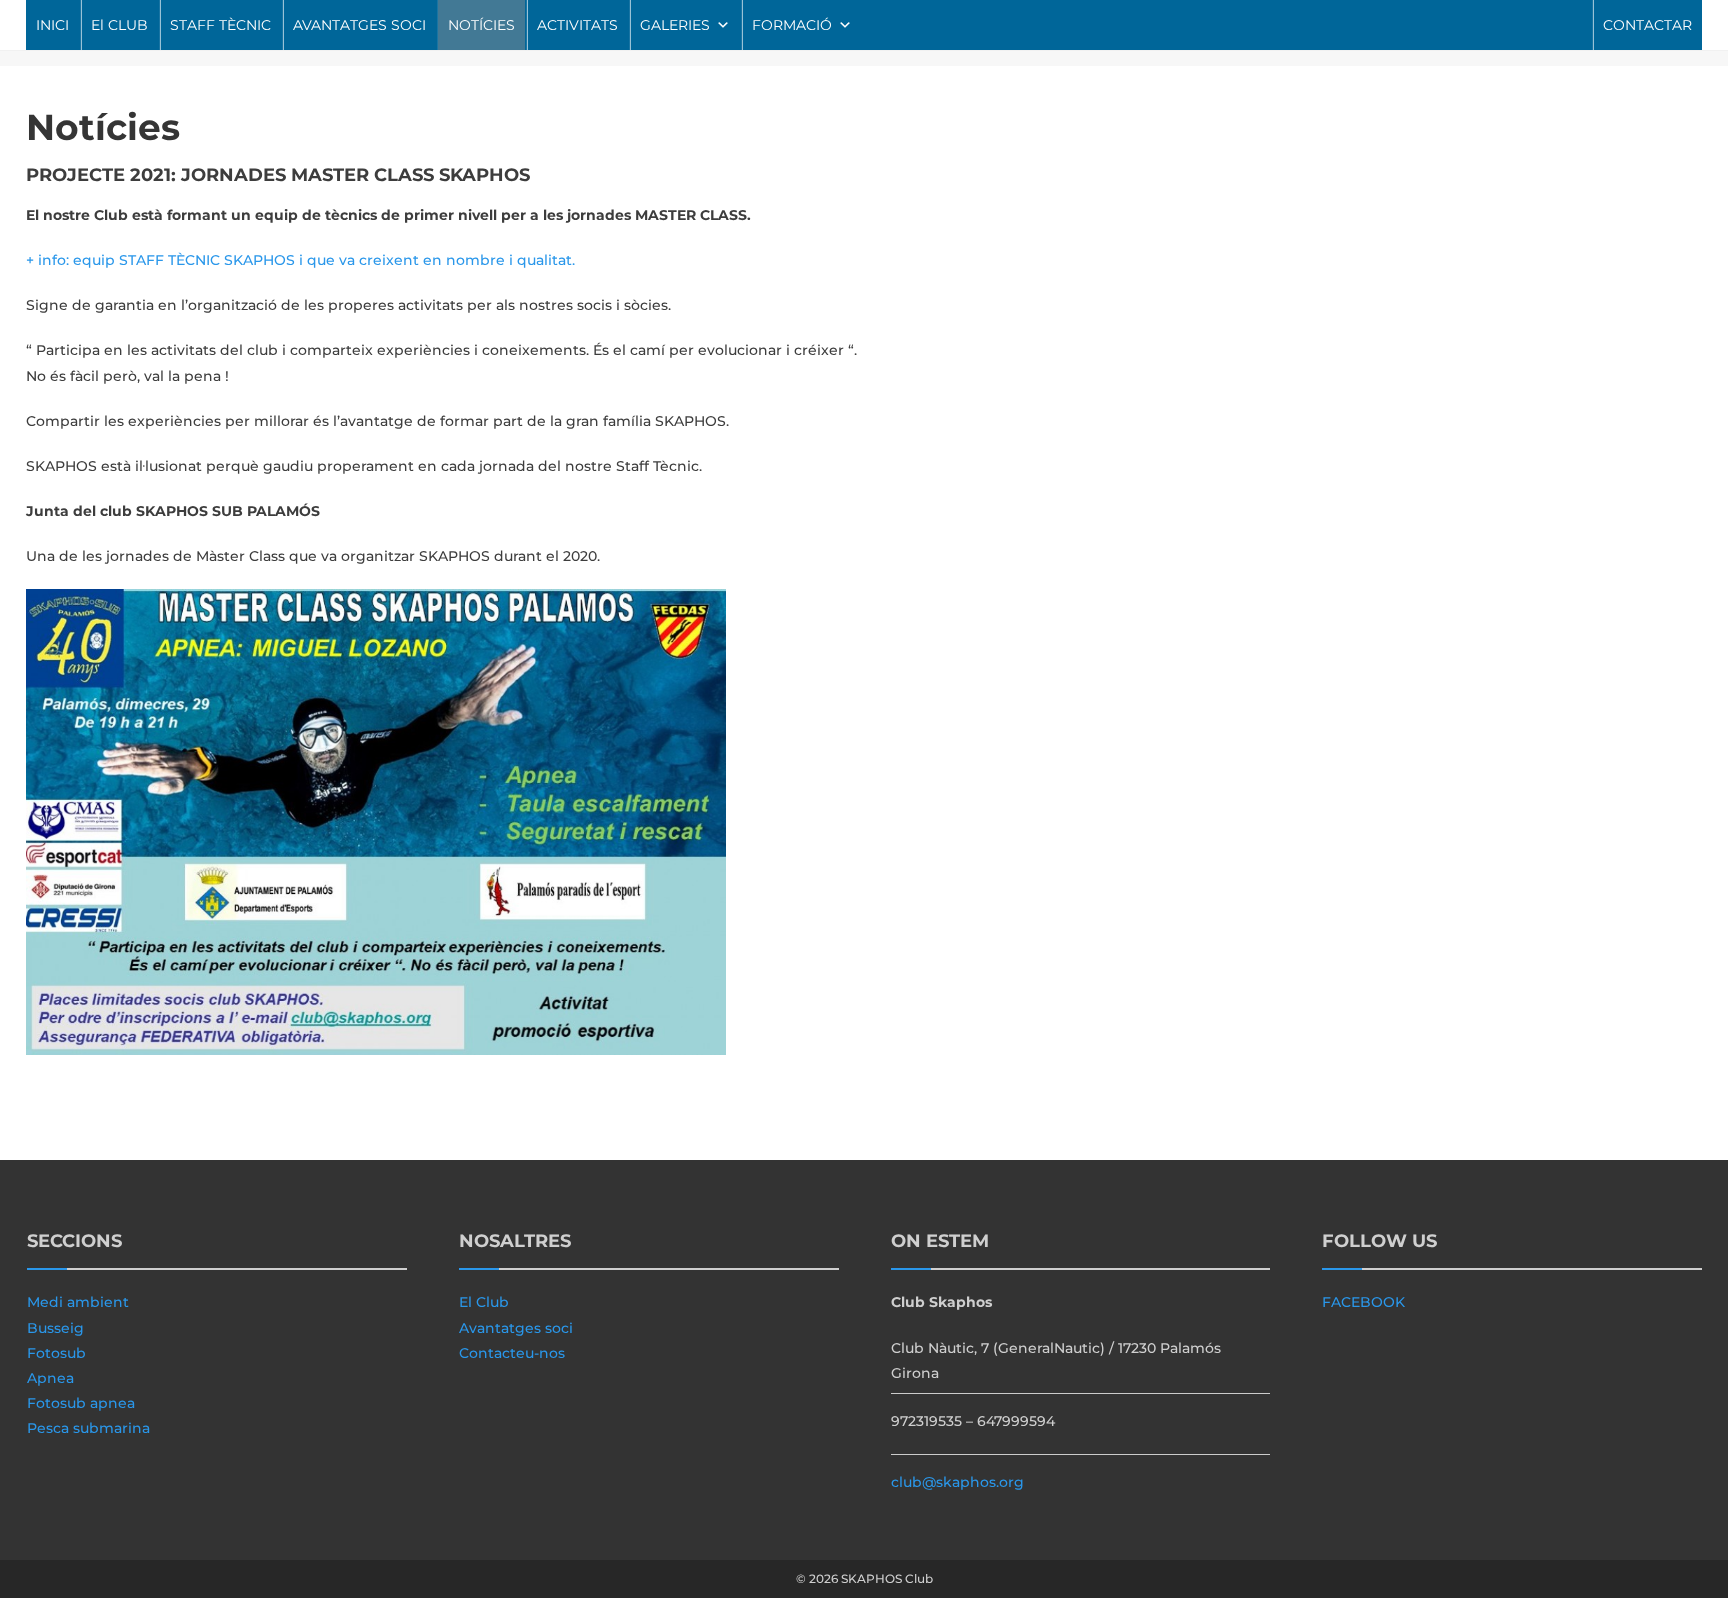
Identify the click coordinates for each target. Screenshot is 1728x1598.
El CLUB (119, 25)
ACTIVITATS (577, 25)
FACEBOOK (1363, 1302)
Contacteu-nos (512, 1353)
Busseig (55, 1328)
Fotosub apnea (81, 1403)
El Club (484, 1302)
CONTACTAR (1647, 25)
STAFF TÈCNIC (220, 25)
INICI (52, 25)
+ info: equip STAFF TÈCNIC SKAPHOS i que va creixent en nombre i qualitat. (300, 260)
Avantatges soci (516, 1328)
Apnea (50, 1378)
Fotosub (56, 1353)
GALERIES (675, 25)
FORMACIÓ (792, 25)
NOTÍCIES (481, 25)
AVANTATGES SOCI (359, 25)
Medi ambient (78, 1302)
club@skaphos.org (957, 1482)
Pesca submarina (88, 1428)
